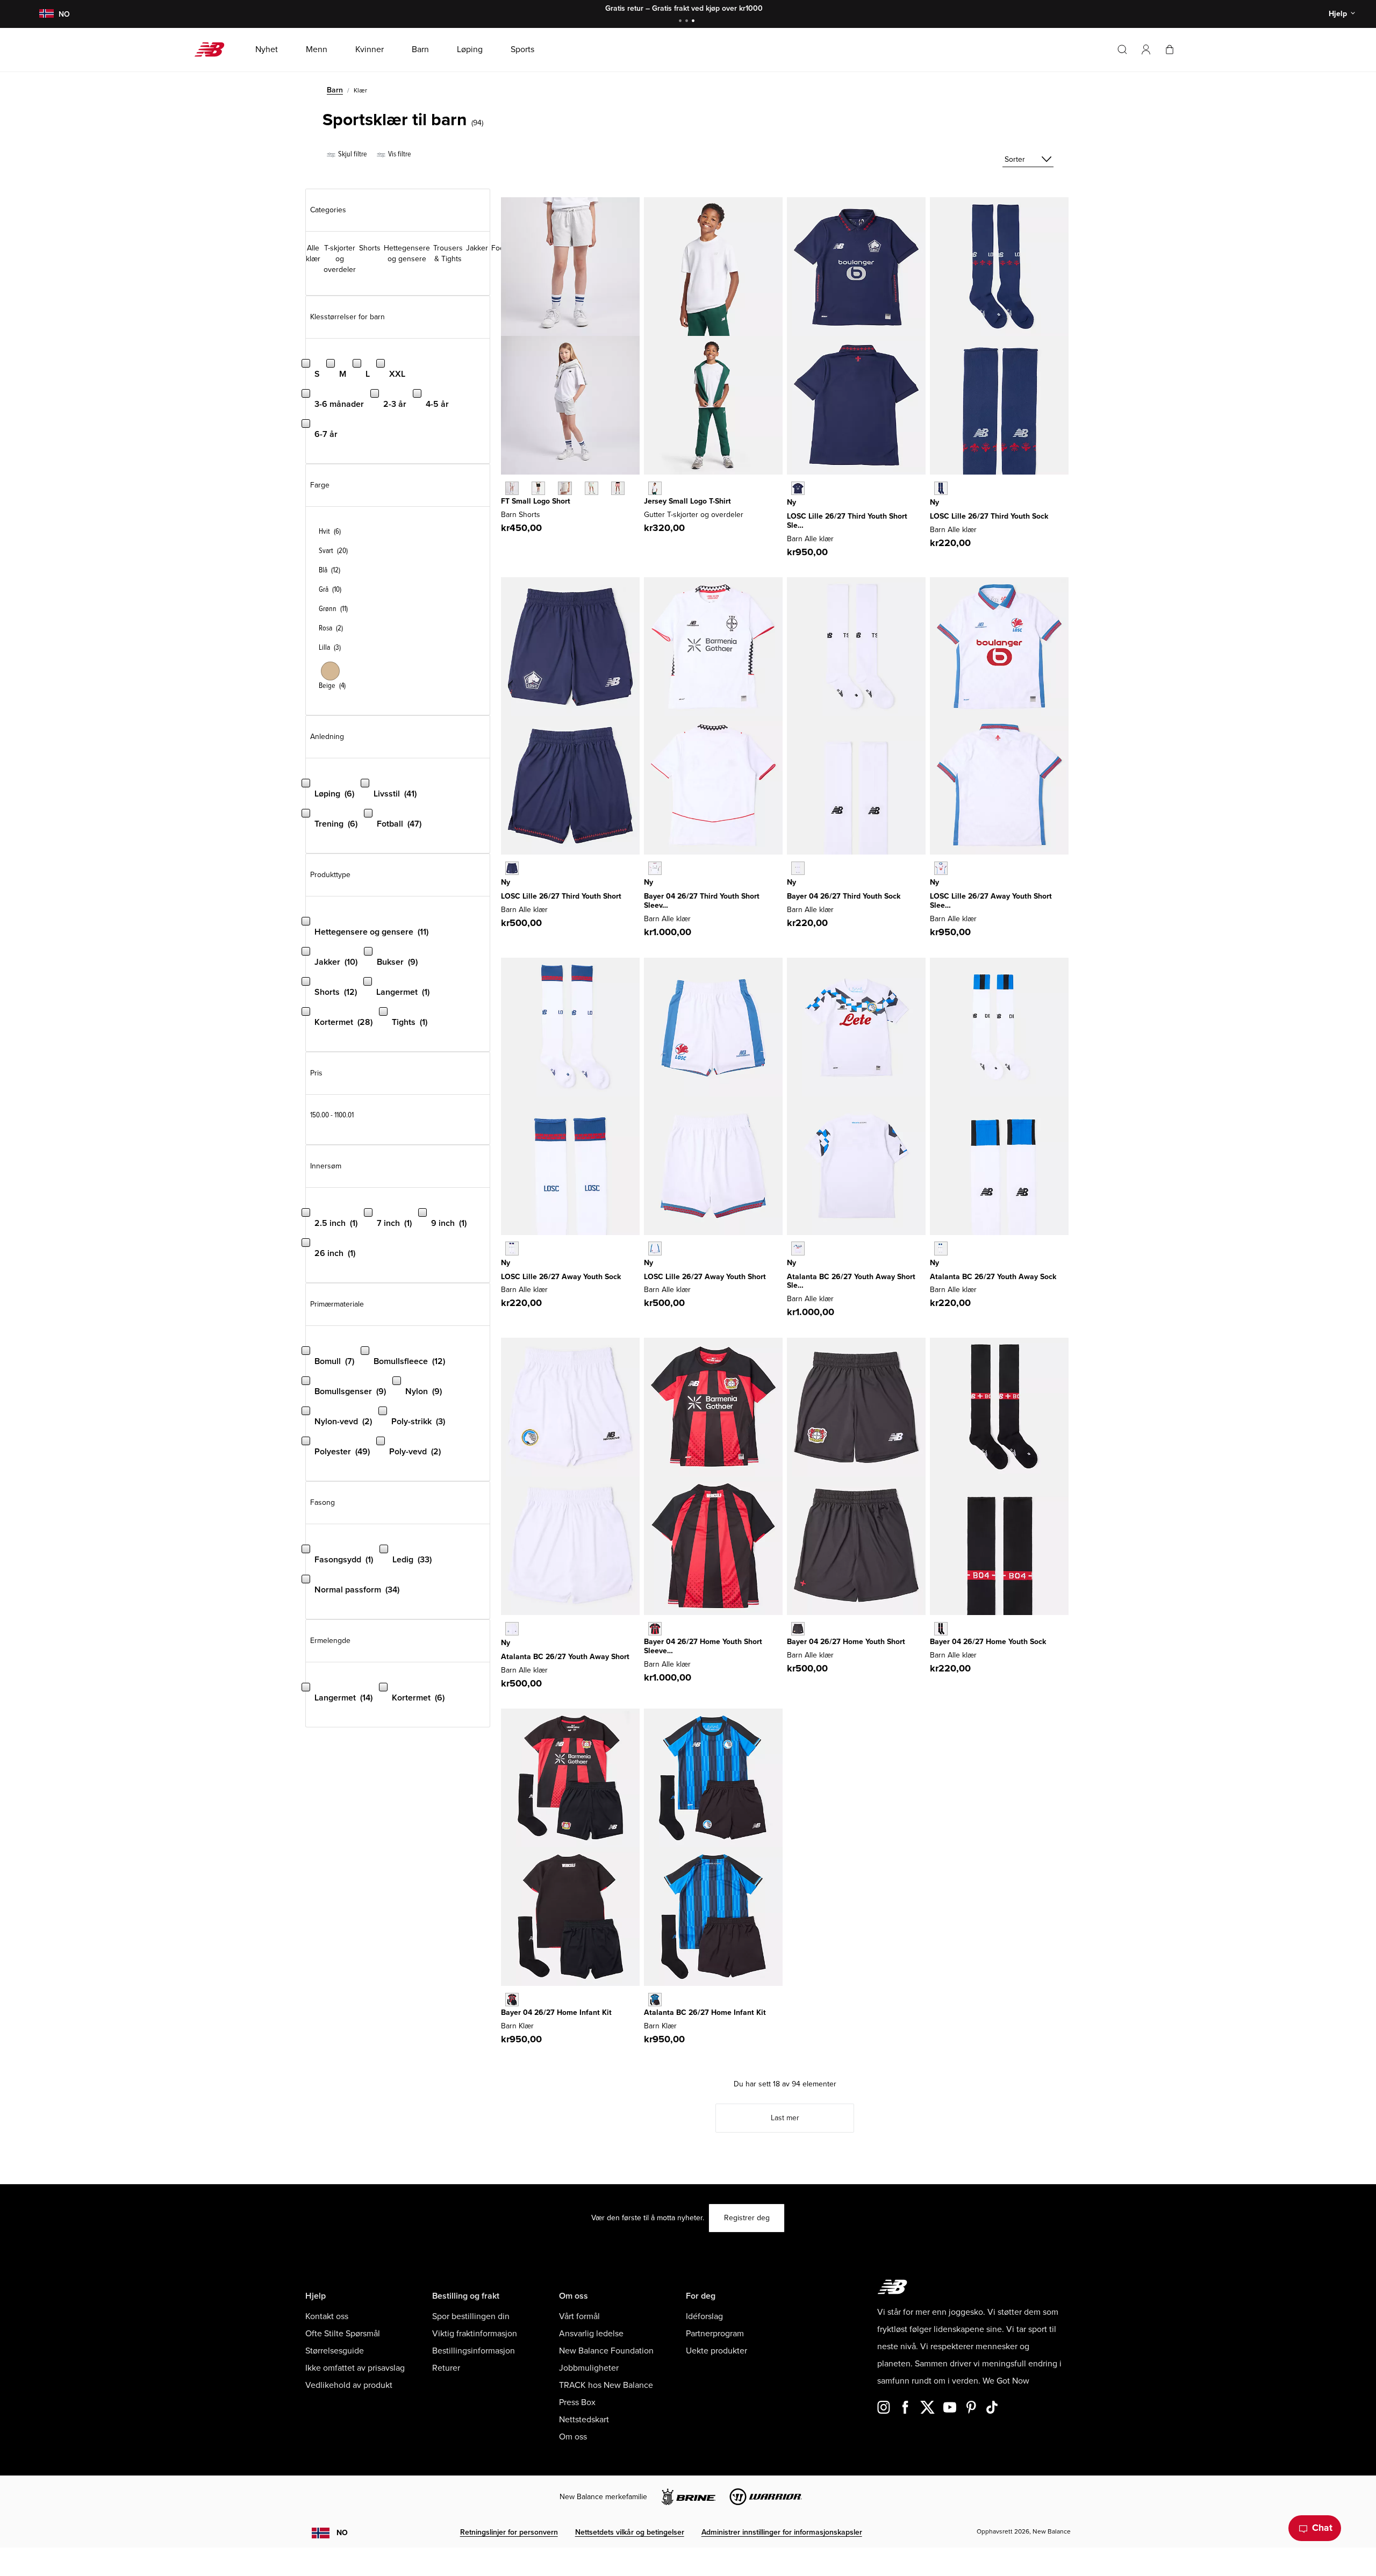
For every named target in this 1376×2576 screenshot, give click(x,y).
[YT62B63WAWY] (798, 1248)
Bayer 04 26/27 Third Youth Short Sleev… (702, 901)
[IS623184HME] (655, 2000)
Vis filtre (399, 154)
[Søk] (1122, 49)
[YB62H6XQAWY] (655, 1248)
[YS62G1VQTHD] (798, 868)
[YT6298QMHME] (655, 1629)
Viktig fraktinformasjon (475, 2334)
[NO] (46, 14)
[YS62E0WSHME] (941, 1629)
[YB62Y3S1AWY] (512, 1629)
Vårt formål (579, 2316)
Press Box (577, 2402)
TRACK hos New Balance (606, 2385)
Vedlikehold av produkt (349, 2385)
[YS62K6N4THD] (941, 488)
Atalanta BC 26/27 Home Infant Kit (705, 2012)
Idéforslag (704, 2316)
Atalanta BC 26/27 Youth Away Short (565, 1657)
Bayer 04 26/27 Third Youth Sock (844, 896)
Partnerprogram (715, 2334)
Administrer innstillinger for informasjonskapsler (782, 2532)
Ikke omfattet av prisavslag (355, 2368)
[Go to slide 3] (694, 22)
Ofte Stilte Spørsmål (343, 2334)
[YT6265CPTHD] (798, 488)
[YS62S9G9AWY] (941, 1248)
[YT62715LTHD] (655, 868)
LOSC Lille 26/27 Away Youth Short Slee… (991, 901)
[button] (1146, 49)
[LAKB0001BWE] (655, 488)
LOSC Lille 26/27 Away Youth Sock (561, 1277)
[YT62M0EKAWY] (941, 868)
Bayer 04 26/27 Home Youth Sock (988, 1642)
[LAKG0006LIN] (565, 488)
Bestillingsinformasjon (474, 2351)
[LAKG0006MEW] (592, 488)
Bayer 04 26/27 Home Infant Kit (556, 2012)
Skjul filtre (352, 154)
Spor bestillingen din (471, 2316)
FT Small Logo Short (536, 501)
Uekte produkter (716, 2351)
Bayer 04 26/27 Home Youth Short (846, 1642)
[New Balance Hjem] (214, 49)
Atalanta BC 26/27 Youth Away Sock (993, 1277)
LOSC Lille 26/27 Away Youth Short (705, 1277)
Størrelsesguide (335, 2351)
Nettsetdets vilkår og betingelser (630, 2532)
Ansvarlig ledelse (591, 2334)
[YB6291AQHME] (798, 1629)
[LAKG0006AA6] (618, 488)
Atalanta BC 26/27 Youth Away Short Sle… (851, 1281)
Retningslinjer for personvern (509, 2532)
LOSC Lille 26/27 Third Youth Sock (989, 516)
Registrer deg (747, 2218)
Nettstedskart (584, 2420)
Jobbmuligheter (589, 2368)
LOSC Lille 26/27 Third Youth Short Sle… (847, 521)
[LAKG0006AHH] (512, 488)
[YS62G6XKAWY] (512, 1248)
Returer (446, 2368)
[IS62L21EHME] (512, 2000)
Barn (335, 90)
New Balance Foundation (606, 2351)
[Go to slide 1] (682, 22)
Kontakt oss (327, 2316)
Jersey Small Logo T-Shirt (687, 501)
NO (342, 2533)
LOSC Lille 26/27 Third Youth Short (561, 896)
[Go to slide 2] (688, 22)
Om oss (573, 2437)
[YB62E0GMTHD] (512, 868)
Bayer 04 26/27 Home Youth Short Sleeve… (703, 1646)
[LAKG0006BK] (538, 488)
